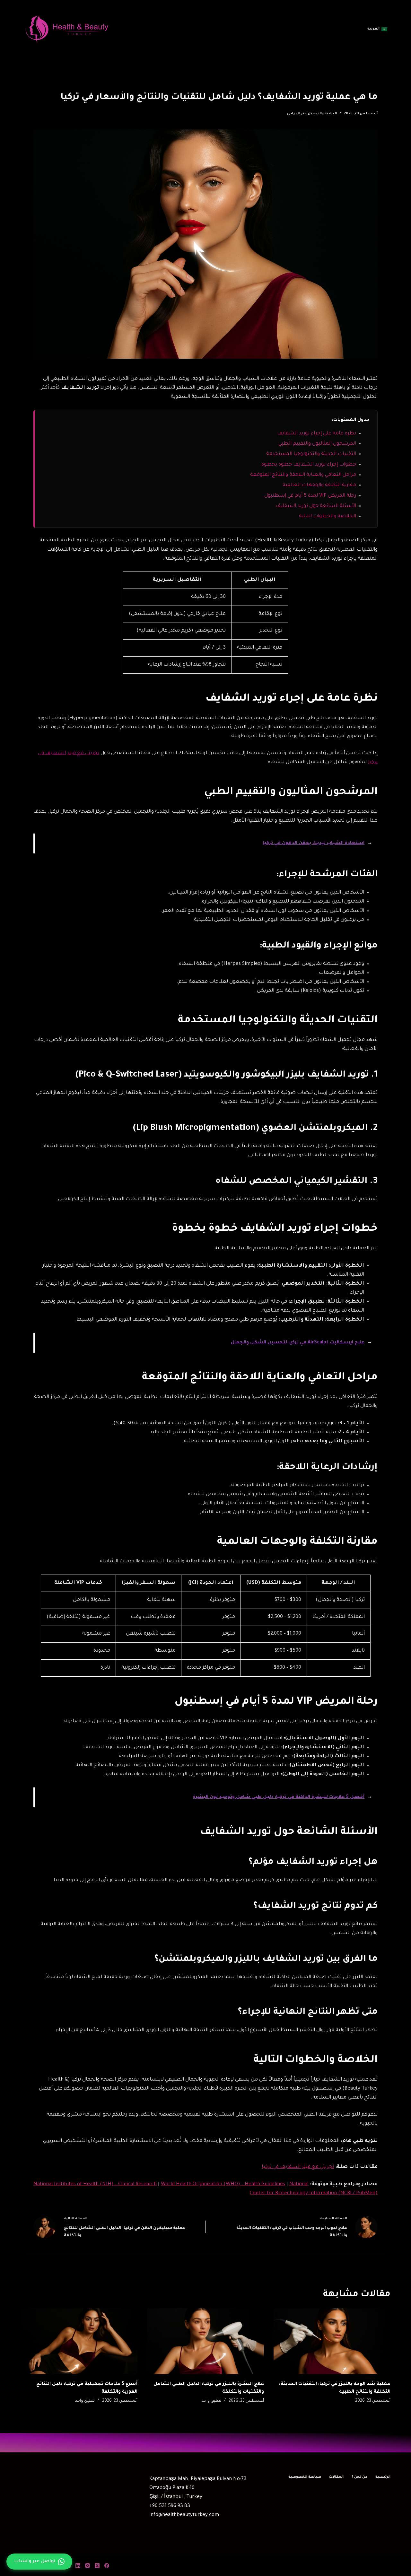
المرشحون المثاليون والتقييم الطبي (317, 444)
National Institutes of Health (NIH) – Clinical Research (95, 2184)
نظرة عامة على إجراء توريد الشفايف (317, 434)
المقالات (336, 2477)
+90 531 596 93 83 (170, 2506)
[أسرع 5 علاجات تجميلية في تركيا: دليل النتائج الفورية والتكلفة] (79, 2341)
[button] (377, 29)
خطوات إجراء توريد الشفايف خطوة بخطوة (309, 465)
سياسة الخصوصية (305, 2477)
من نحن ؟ (359, 2477)
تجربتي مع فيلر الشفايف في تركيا (298, 2167)
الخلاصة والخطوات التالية (328, 516)
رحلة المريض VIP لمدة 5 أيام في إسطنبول (310, 496)
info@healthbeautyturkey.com (184, 2515)
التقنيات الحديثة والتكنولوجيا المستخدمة (311, 454)
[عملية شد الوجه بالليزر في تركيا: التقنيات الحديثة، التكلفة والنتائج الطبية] (332, 2341)
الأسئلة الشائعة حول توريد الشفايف (316, 506)
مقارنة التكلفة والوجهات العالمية (319, 485)
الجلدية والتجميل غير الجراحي (312, 114)
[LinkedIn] (78, 2566)
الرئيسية (383, 2477)
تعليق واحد (211, 2401)
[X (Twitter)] (97, 2566)
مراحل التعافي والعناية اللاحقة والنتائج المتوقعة (303, 475)
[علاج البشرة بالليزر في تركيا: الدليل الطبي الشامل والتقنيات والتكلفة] (205, 2341)
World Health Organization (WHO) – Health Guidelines (223, 2184)
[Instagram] (87, 2566)
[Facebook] (107, 2566)
